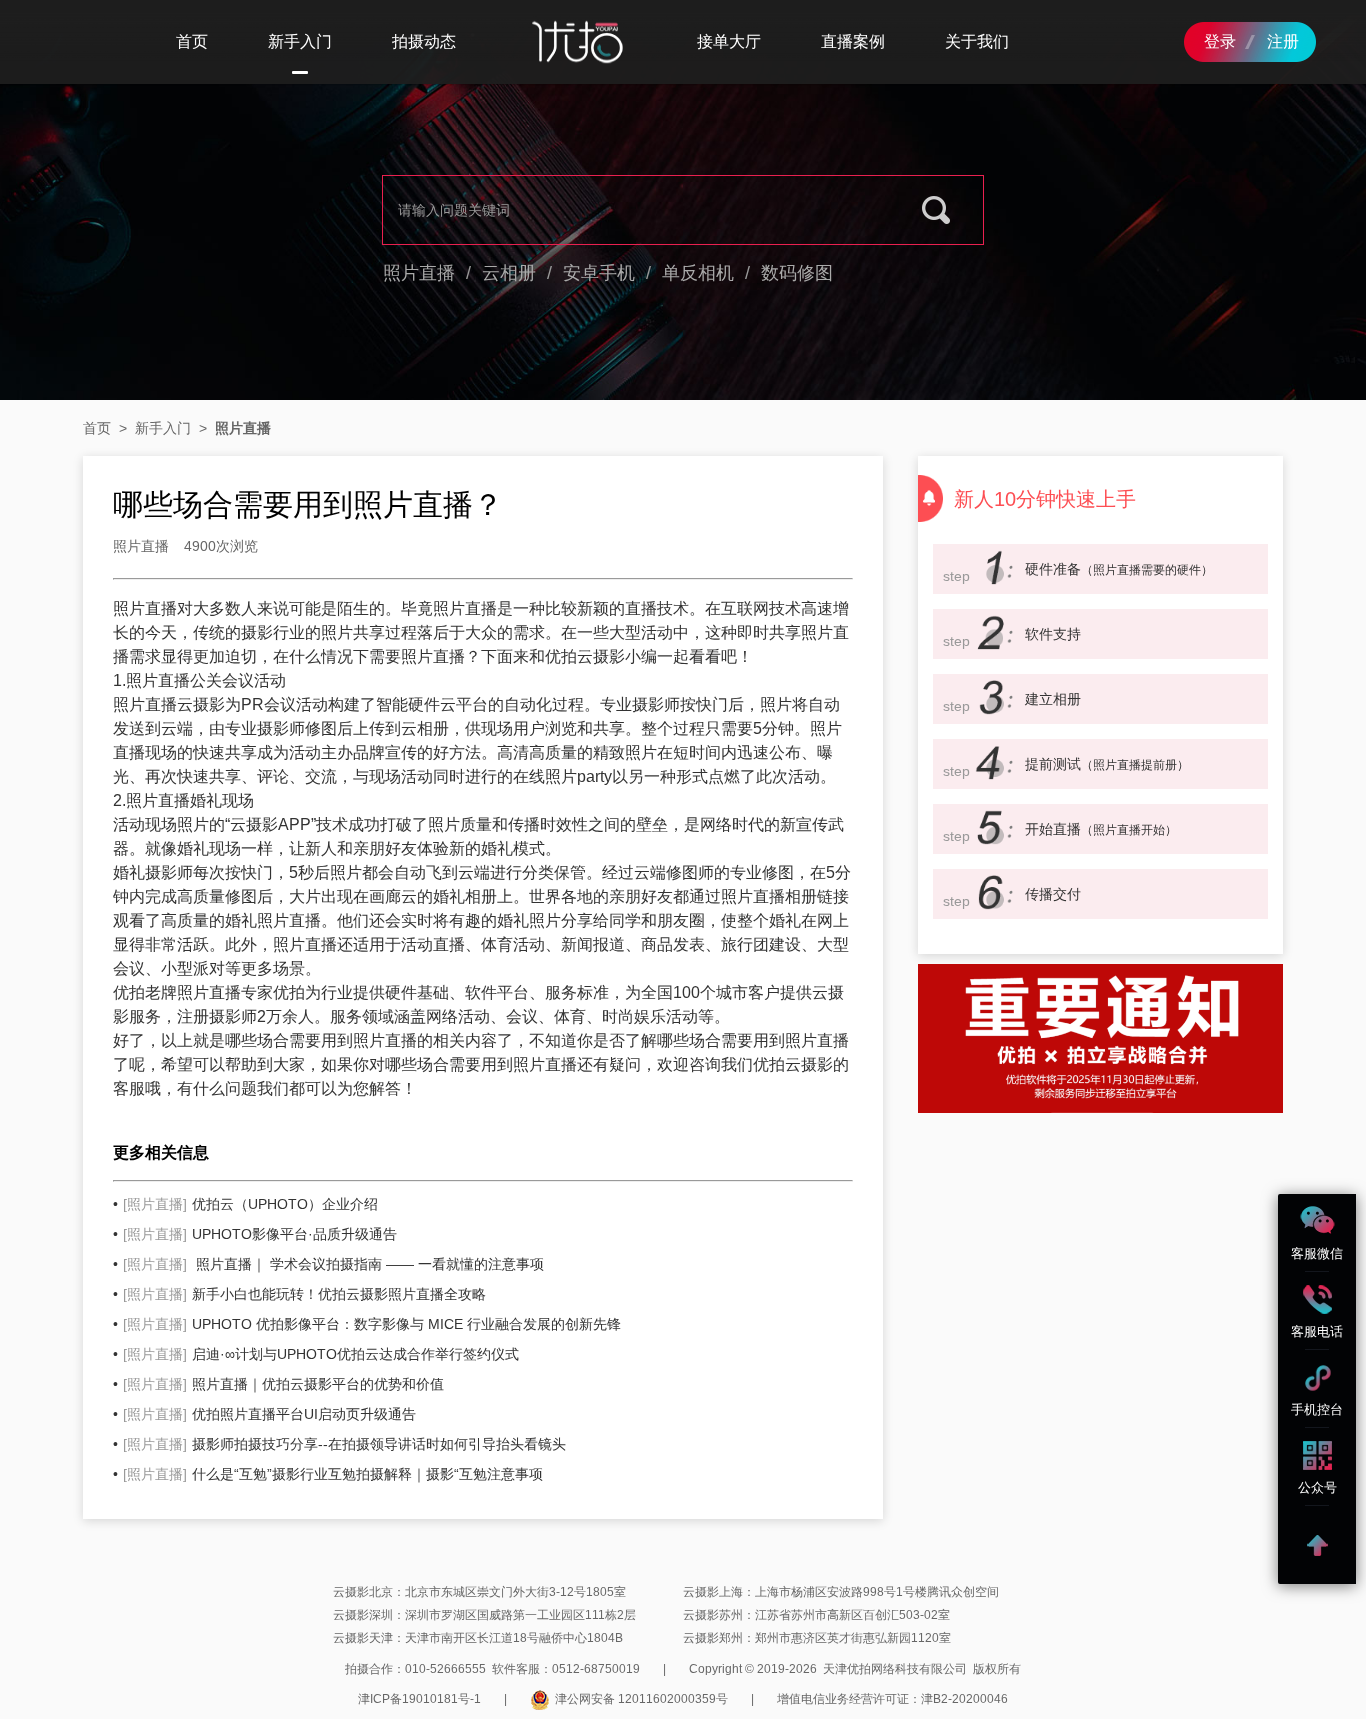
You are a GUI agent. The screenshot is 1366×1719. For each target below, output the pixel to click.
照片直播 (419, 273)
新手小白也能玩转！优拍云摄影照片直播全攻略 (304, 1294)
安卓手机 (599, 273)
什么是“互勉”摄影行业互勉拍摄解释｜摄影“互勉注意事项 (333, 1474)
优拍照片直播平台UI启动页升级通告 (269, 1414)
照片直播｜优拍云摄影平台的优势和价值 (283, 1384)
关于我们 (977, 41)
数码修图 (797, 273)
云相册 (509, 273)
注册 (1283, 41)
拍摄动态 (424, 41)
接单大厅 (729, 41)
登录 (1220, 41)
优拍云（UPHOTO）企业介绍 (250, 1204)
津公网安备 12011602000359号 (641, 1699)
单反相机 (698, 273)
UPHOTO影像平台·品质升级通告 (260, 1234)
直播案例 (853, 41)
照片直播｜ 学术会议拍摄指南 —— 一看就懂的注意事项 (333, 1264)
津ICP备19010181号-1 (419, 1699)
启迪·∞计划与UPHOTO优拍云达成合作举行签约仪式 (321, 1354)
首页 (192, 41)
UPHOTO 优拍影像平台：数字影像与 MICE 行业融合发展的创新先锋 (372, 1324)
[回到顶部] (1317, 1545)
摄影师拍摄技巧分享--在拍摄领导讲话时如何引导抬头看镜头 (344, 1444)
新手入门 (300, 41)
